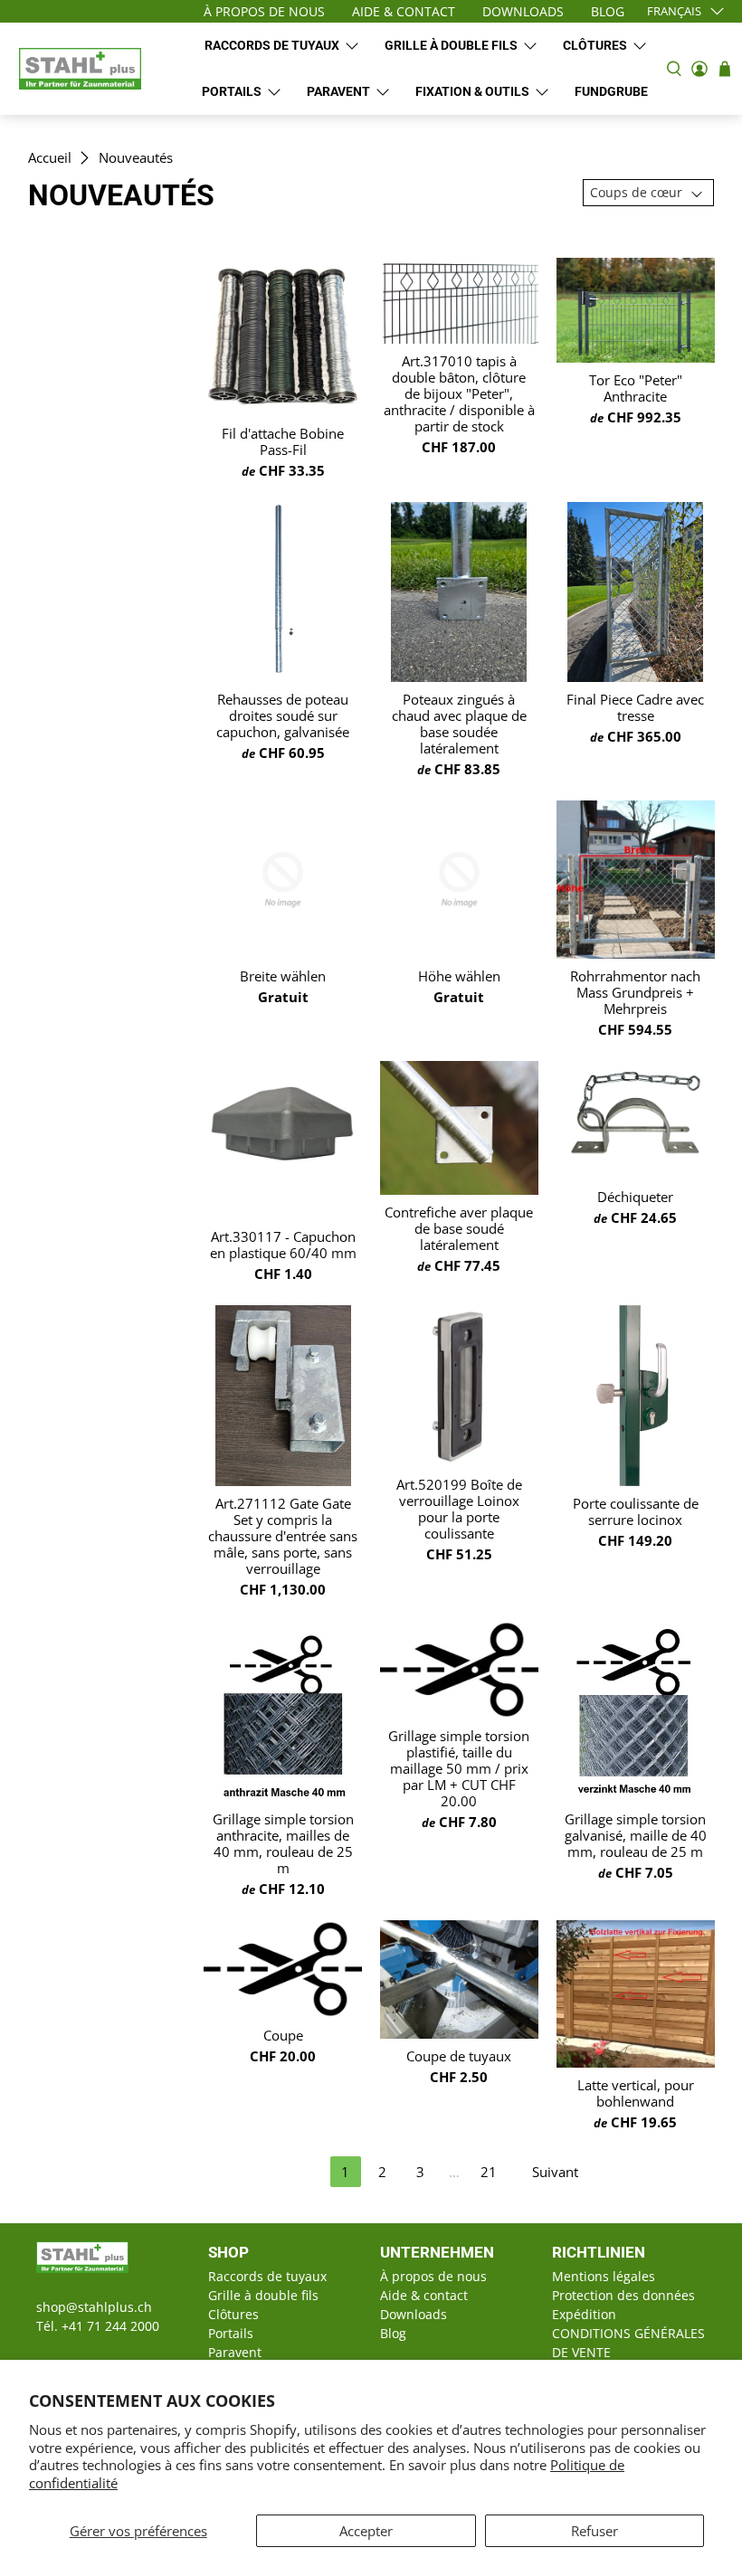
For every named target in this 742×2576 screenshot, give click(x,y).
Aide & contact (424, 2295)
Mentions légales (604, 2276)
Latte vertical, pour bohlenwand (636, 2093)
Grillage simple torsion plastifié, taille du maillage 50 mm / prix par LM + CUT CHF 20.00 (459, 1768)
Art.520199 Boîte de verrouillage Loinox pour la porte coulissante (459, 1509)
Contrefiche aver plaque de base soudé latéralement (459, 1228)
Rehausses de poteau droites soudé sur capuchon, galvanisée (283, 715)
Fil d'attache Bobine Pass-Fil (283, 441)
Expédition (584, 2314)
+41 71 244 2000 (110, 2326)
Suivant (555, 2172)
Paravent (338, 91)
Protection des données (623, 2295)
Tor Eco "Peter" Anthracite (636, 388)
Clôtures (595, 45)
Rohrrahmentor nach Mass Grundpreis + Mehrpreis (635, 992)
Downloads (414, 2314)
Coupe (283, 2035)
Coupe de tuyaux (459, 2056)
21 (489, 2172)
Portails (232, 91)
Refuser (595, 2531)
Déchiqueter (635, 1197)
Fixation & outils (472, 91)
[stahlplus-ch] (80, 69)
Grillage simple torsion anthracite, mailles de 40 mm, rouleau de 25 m (283, 1843)
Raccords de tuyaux (272, 45)
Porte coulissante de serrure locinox (636, 1511)
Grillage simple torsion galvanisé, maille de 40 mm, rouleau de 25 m (636, 1835)
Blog (393, 2333)
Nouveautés (136, 158)
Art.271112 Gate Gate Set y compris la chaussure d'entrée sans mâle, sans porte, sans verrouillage (283, 1536)
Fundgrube (611, 91)
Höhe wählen (459, 976)
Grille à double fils (451, 45)
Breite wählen (283, 976)
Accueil (50, 158)
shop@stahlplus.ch (94, 2307)
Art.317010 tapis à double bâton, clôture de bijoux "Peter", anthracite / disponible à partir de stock (459, 393)
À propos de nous (433, 2276)
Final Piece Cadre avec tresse (635, 707)
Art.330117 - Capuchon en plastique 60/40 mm (283, 1245)
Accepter (366, 2531)
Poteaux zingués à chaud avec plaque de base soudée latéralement (459, 724)
